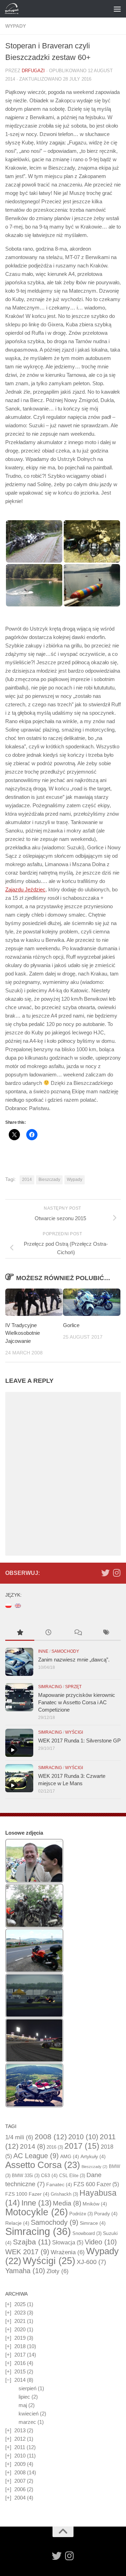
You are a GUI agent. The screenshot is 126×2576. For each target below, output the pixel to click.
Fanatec (59, 2184)
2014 (27, 1180)
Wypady (16, 26)
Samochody (65, 1651)
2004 (20, 2498)
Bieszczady (49, 1180)
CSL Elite (72, 2176)
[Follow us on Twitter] (105, 1573)
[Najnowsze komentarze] (78, 1633)
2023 (20, 2313)
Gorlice (71, 1325)
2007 (20, 2481)
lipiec (24, 2397)
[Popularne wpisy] (20, 1633)
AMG (70, 2156)
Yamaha (25, 2271)
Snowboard (87, 2233)
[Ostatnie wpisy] (49, 1633)
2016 (55, 2147)
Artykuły (93, 2156)
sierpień (27, 2388)
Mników (95, 2204)
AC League (36, 2156)
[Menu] (117, 9)
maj (23, 2405)
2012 (20, 2439)
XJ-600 (91, 2262)
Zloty (58, 2271)
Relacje (17, 2223)
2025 (20, 2304)
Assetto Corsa (43, 2165)
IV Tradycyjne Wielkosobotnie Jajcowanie (23, 1333)
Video (101, 2242)
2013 (20, 2430)
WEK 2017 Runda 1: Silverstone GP (79, 1741)
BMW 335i (26, 2176)
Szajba (32, 2242)
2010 (83, 2137)
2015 (20, 2371)
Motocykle (37, 2212)
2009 (20, 2464)
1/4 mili (19, 2137)
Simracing (50, 1687)
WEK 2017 (27, 2252)
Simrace (93, 2223)
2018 (20, 2346)
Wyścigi (74, 1732)
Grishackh (64, 2194)
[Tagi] (107, 1633)
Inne (43, 1651)
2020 (20, 2329)
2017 (82, 2146)
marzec (27, 2422)
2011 (20, 2447)
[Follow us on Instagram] (117, 1573)
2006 (20, 2489)
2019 (20, 2338)
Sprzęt (73, 1687)
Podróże (81, 2214)
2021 (20, 2321)
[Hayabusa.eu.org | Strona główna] (14, 9)
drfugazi (33, 71)
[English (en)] (18, 1605)
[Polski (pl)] (8, 1605)
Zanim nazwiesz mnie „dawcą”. (74, 1660)
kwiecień (29, 2414)
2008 (51, 2137)
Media (67, 2203)
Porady (106, 2214)
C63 (49, 2175)
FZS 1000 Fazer (27, 2194)
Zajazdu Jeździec (25, 889)
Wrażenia (68, 2252)
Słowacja (68, 2242)
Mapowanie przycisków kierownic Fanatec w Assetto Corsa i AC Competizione (77, 1702)
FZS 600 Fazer (96, 2184)
